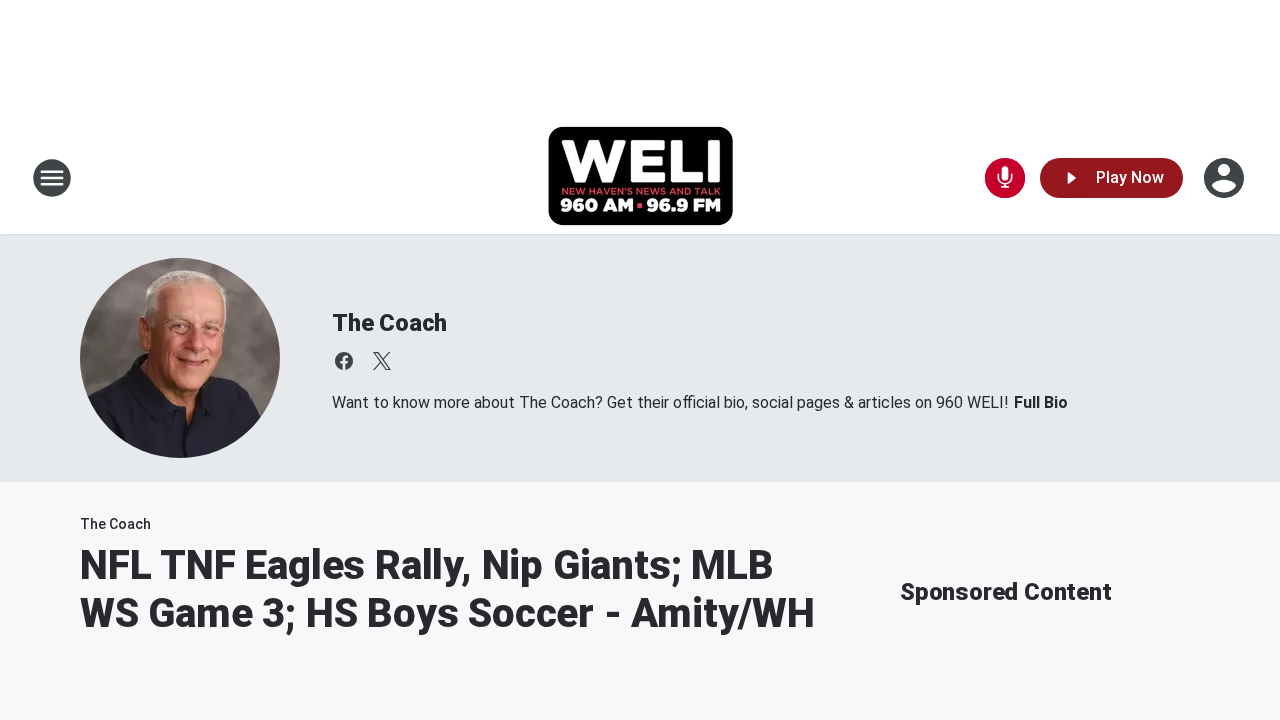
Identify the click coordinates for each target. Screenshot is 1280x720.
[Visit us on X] (382, 361)
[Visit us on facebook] (344, 361)
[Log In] (1226, 178)
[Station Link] (640, 178)
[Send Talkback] (1005, 178)
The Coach (389, 323)
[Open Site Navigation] (52, 178)
